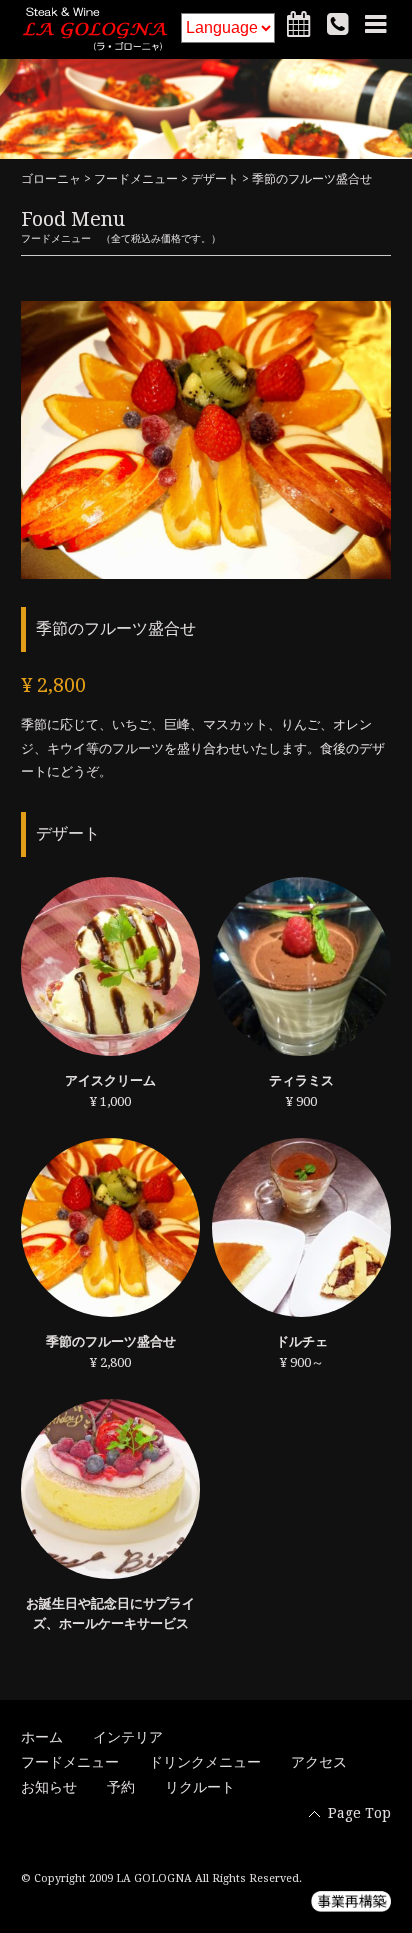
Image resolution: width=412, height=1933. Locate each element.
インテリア (128, 1737)
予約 (121, 1787)
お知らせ (49, 1787)
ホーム (42, 1737)
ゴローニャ (51, 179)
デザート (215, 179)
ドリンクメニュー (205, 1762)
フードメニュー (136, 179)
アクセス (319, 1762)
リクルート (200, 1787)
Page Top (359, 1813)
